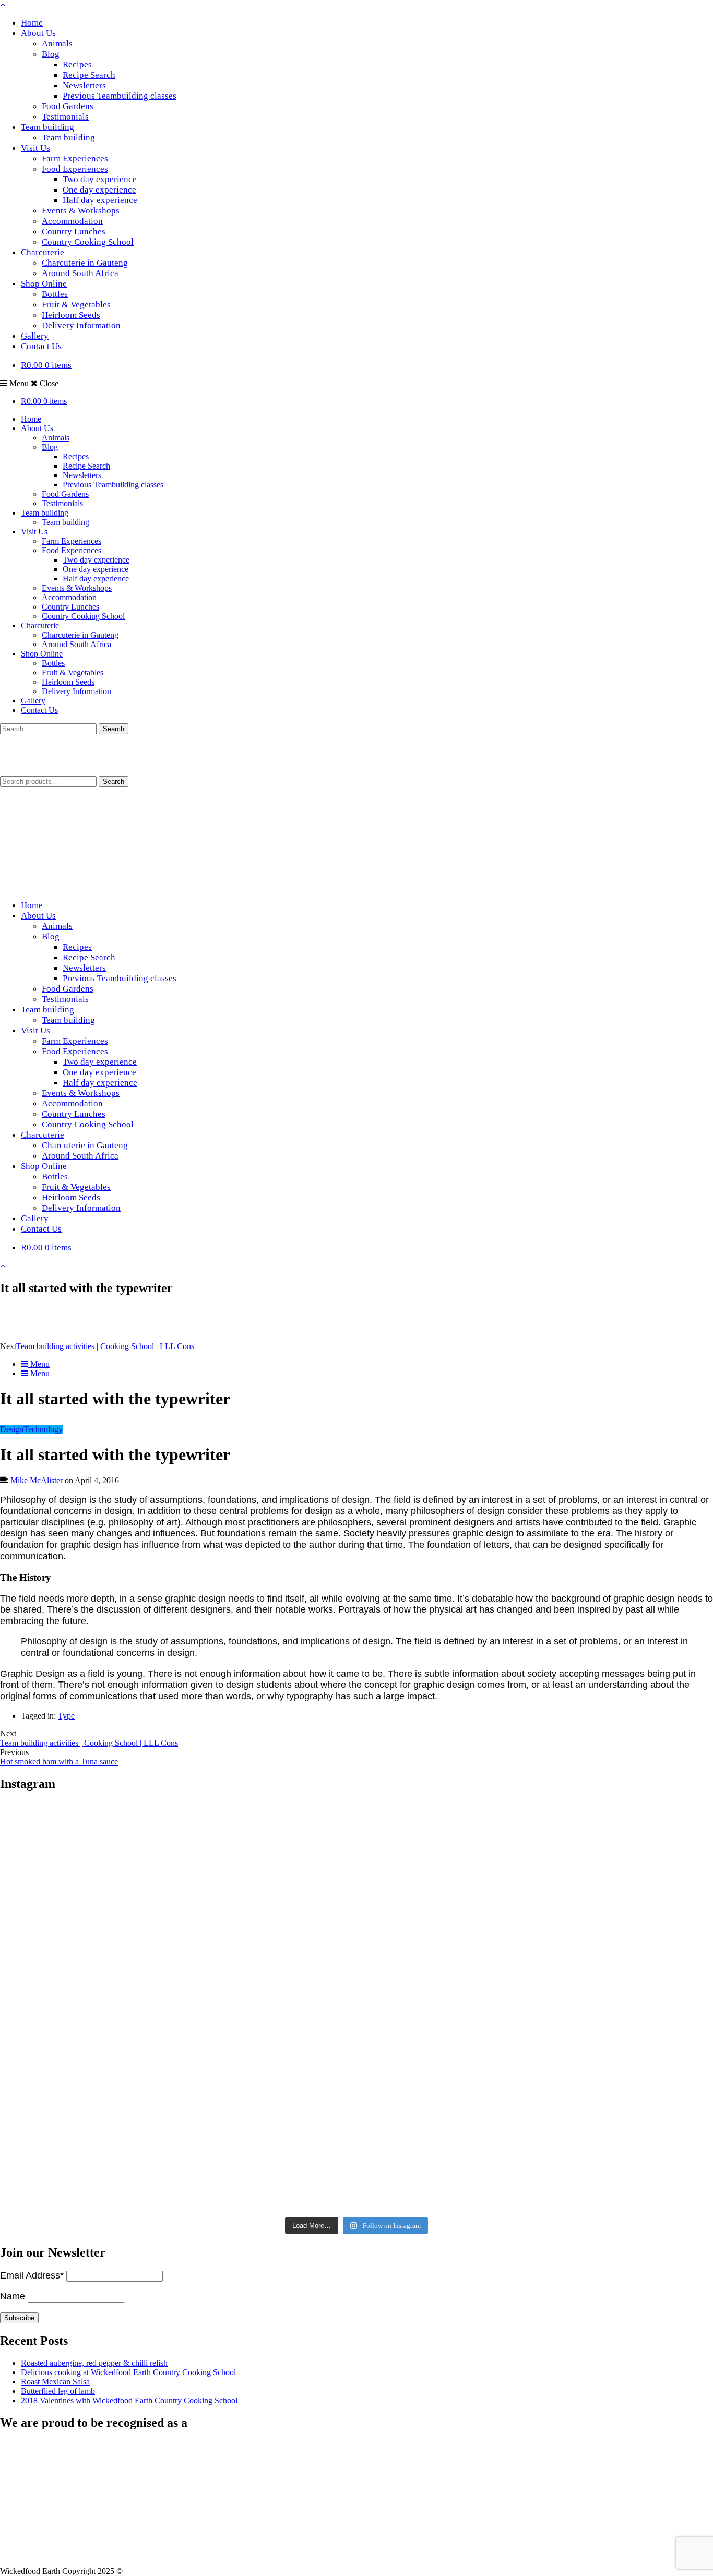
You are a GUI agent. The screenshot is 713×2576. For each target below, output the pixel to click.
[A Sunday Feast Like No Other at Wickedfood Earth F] (595, 2142)
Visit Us (35, 148)
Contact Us (41, 346)
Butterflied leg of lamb (58, 2391)
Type (66, 1716)
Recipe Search (89, 75)
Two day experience (100, 179)
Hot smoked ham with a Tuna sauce (59, 1762)
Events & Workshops (81, 211)
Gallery (35, 336)
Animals (57, 44)
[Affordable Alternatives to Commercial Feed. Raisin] (356, 2008)
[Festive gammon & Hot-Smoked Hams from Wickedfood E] (356, 2142)
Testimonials (65, 117)
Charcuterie (43, 252)
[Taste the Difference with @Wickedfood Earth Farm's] (118, 2142)
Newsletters (84, 85)
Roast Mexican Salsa (55, 2382)
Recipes (77, 64)
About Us (38, 33)
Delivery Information (81, 325)
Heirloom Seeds (71, 315)
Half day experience (100, 200)
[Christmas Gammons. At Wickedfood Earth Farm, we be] (595, 2008)
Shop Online (44, 284)
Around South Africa (80, 273)
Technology (43, 1429)
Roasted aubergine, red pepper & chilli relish (94, 2363)
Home (32, 23)
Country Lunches (74, 231)
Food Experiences (75, 169)
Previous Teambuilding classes (120, 96)
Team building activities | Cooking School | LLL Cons (105, 1346)
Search (114, 782)
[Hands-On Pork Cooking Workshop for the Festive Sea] (595, 1874)
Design (12, 1429)
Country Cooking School (88, 242)
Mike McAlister (37, 1480)
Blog (51, 54)
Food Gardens (68, 106)
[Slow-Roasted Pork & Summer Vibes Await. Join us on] (356, 1874)
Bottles (55, 294)
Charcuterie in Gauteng (85, 263)
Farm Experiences (75, 158)
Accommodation (72, 221)
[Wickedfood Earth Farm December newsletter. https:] (118, 1874)
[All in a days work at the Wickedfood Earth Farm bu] (118, 2008)
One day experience (99, 190)
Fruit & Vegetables (76, 305)
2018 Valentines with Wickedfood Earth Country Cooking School (129, 2400)
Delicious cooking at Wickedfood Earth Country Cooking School (128, 2372)
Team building (47, 127)
